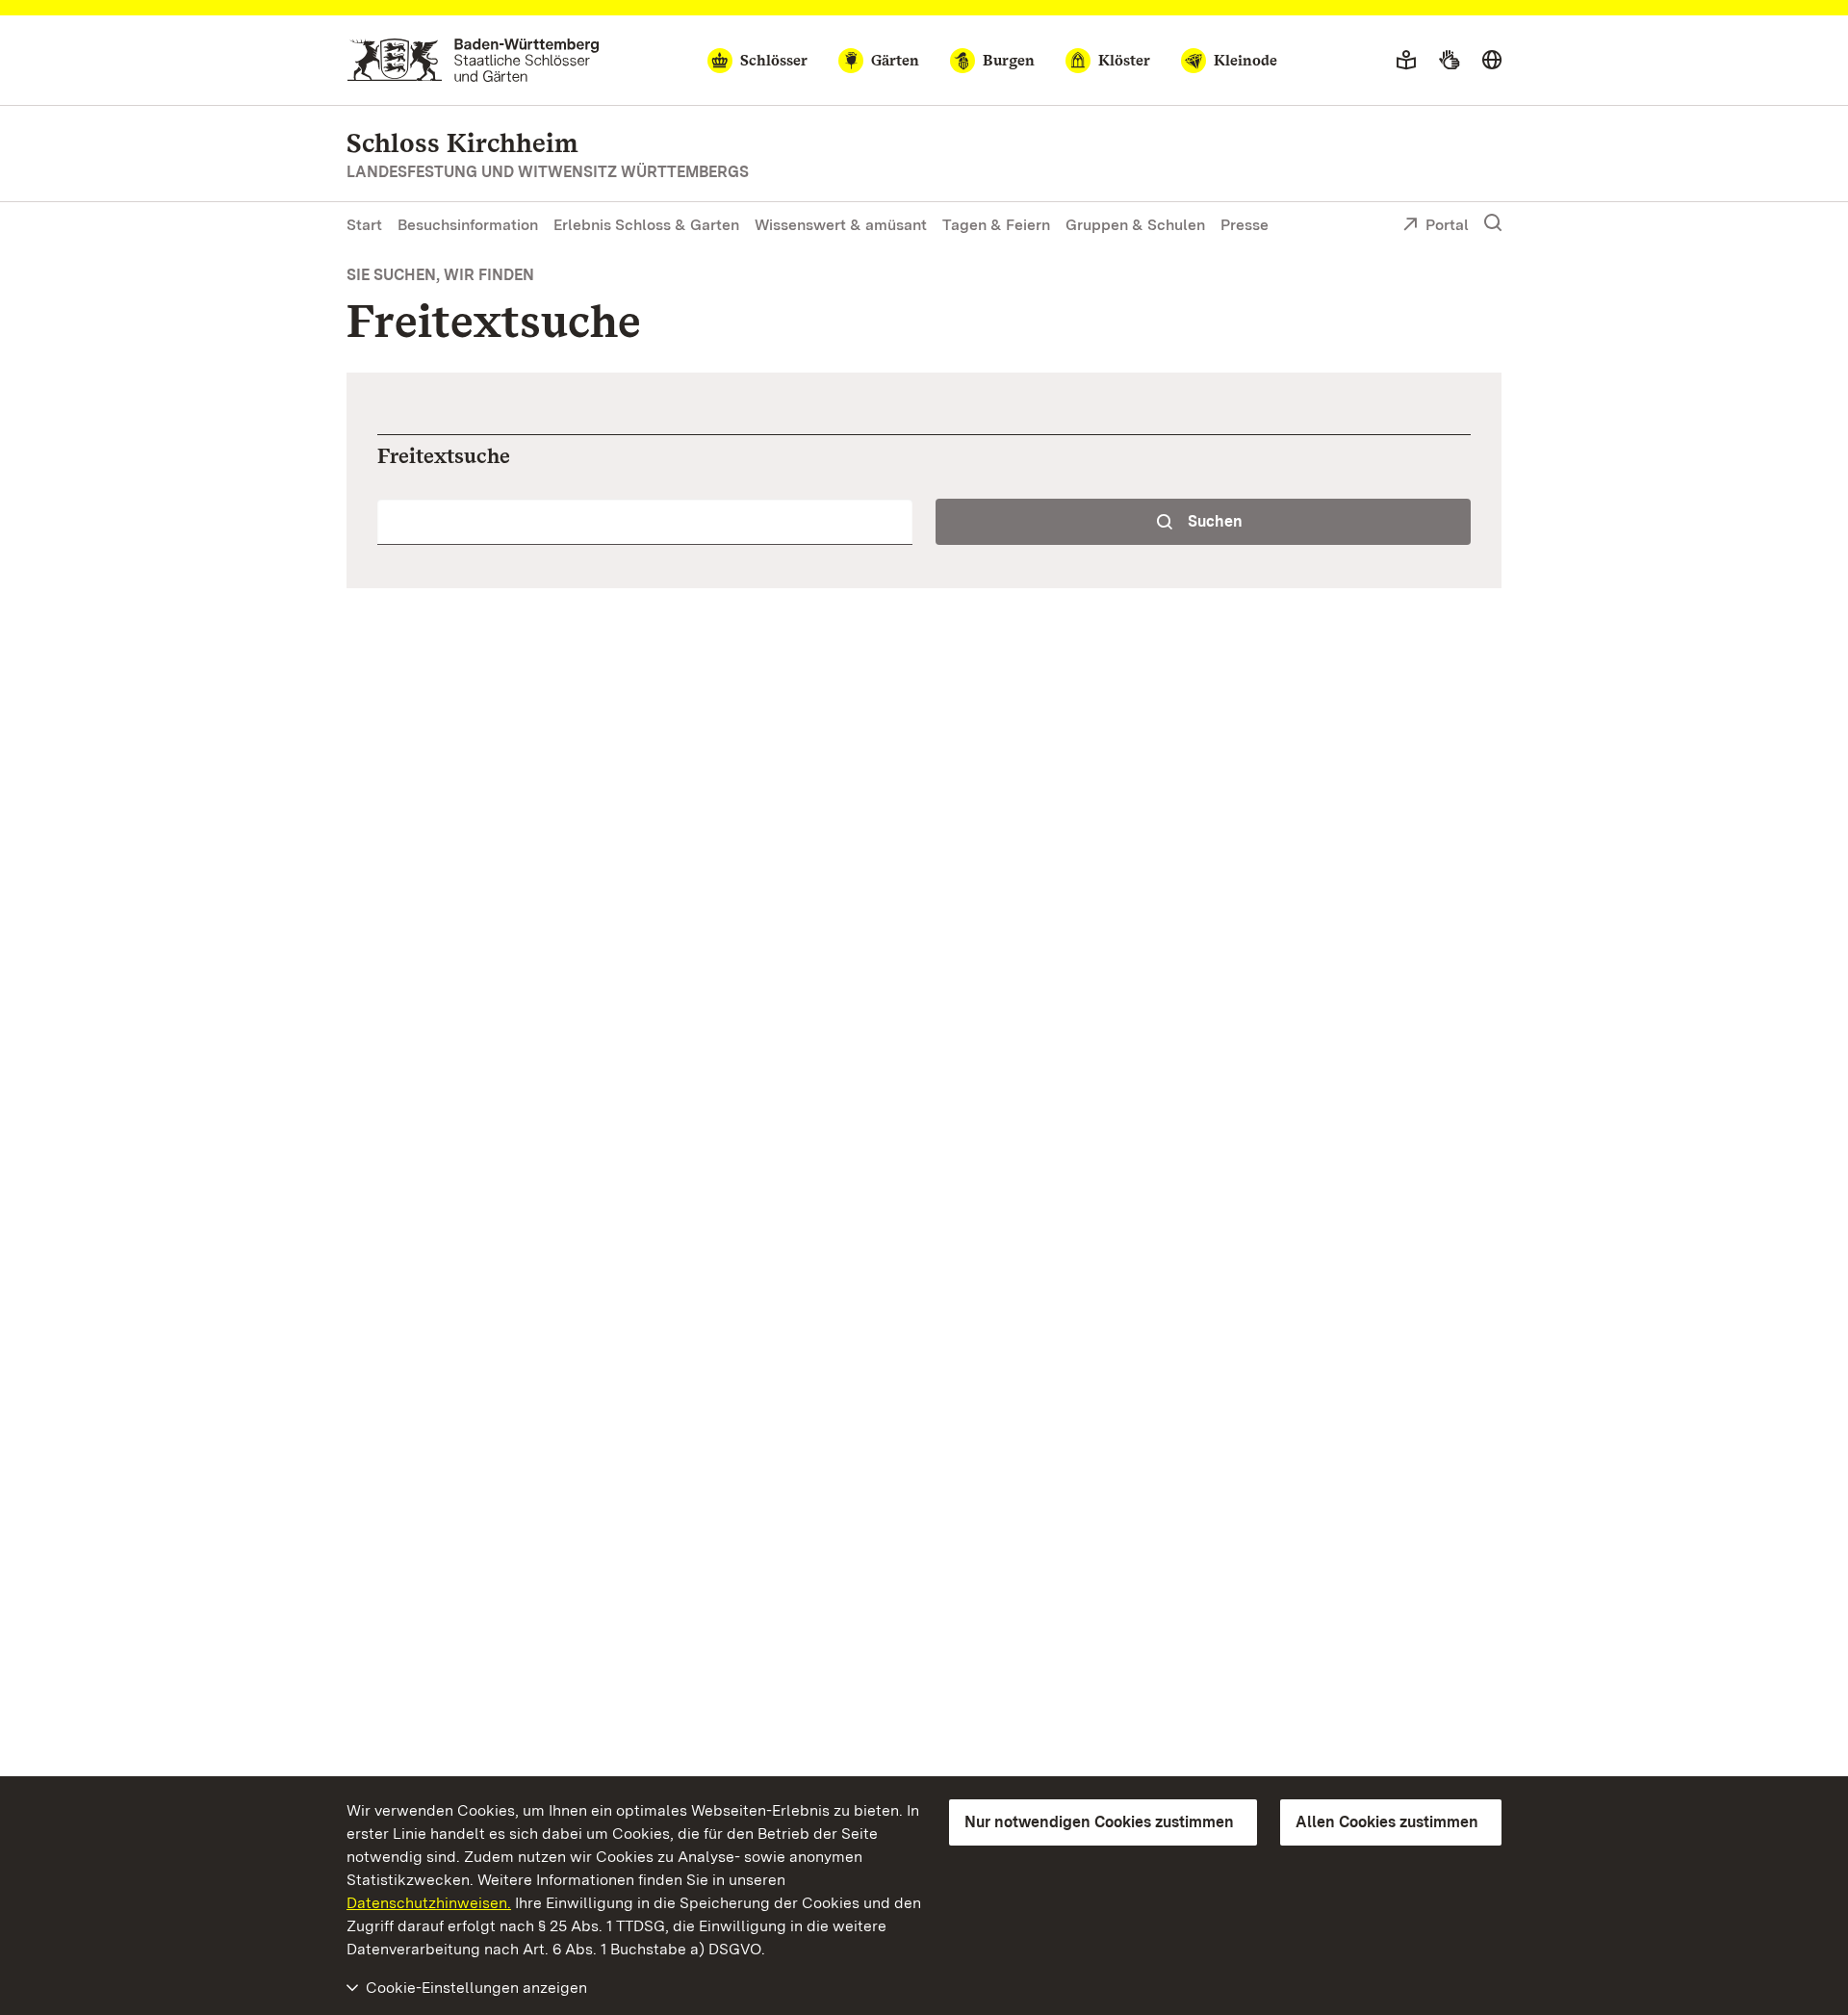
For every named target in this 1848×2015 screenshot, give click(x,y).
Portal (1447, 225)
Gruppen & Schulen (1135, 225)
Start (364, 225)
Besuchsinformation (468, 225)
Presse (1245, 225)
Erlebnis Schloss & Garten (646, 225)
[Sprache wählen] (1492, 61)
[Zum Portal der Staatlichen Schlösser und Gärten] (473, 60)
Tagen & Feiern (996, 225)
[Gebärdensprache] (1449, 61)
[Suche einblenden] (1493, 223)
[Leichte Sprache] (1406, 61)
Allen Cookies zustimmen (1387, 1822)
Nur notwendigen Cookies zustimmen (1099, 1822)
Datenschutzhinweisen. (429, 1903)
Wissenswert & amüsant (841, 225)
